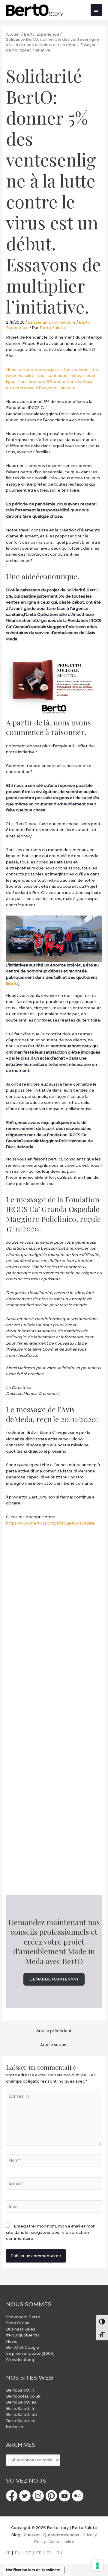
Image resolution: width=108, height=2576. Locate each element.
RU (59, 2553)
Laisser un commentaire (52, 322)
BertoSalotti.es (21, 2402)
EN (18, 2553)
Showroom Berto (23, 2317)
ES (49, 2553)
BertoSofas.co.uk (23, 2396)
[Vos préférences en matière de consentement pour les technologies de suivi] (97, 2566)
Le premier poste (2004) (30, 2353)
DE (28, 2553)
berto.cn (15, 2427)
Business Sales (21, 2329)
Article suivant (54, 2045)
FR (39, 2553)
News (12, 2341)
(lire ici (12, 983)
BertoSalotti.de (21, 2414)
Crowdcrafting (20, 2360)
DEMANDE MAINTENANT (54, 1979)
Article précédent (54, 2031)
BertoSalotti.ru (21, 2421)
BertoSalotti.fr (20, 2408)
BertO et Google (23, 2347)
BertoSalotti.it (20, 2390)
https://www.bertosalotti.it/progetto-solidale (50, 1523)
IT (8, 2553)
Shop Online (18, 2323)
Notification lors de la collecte (33, 2570)
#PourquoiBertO (23, 2335)
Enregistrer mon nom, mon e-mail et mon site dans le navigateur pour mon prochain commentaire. (51, 2232)
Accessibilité (62, 2542)
